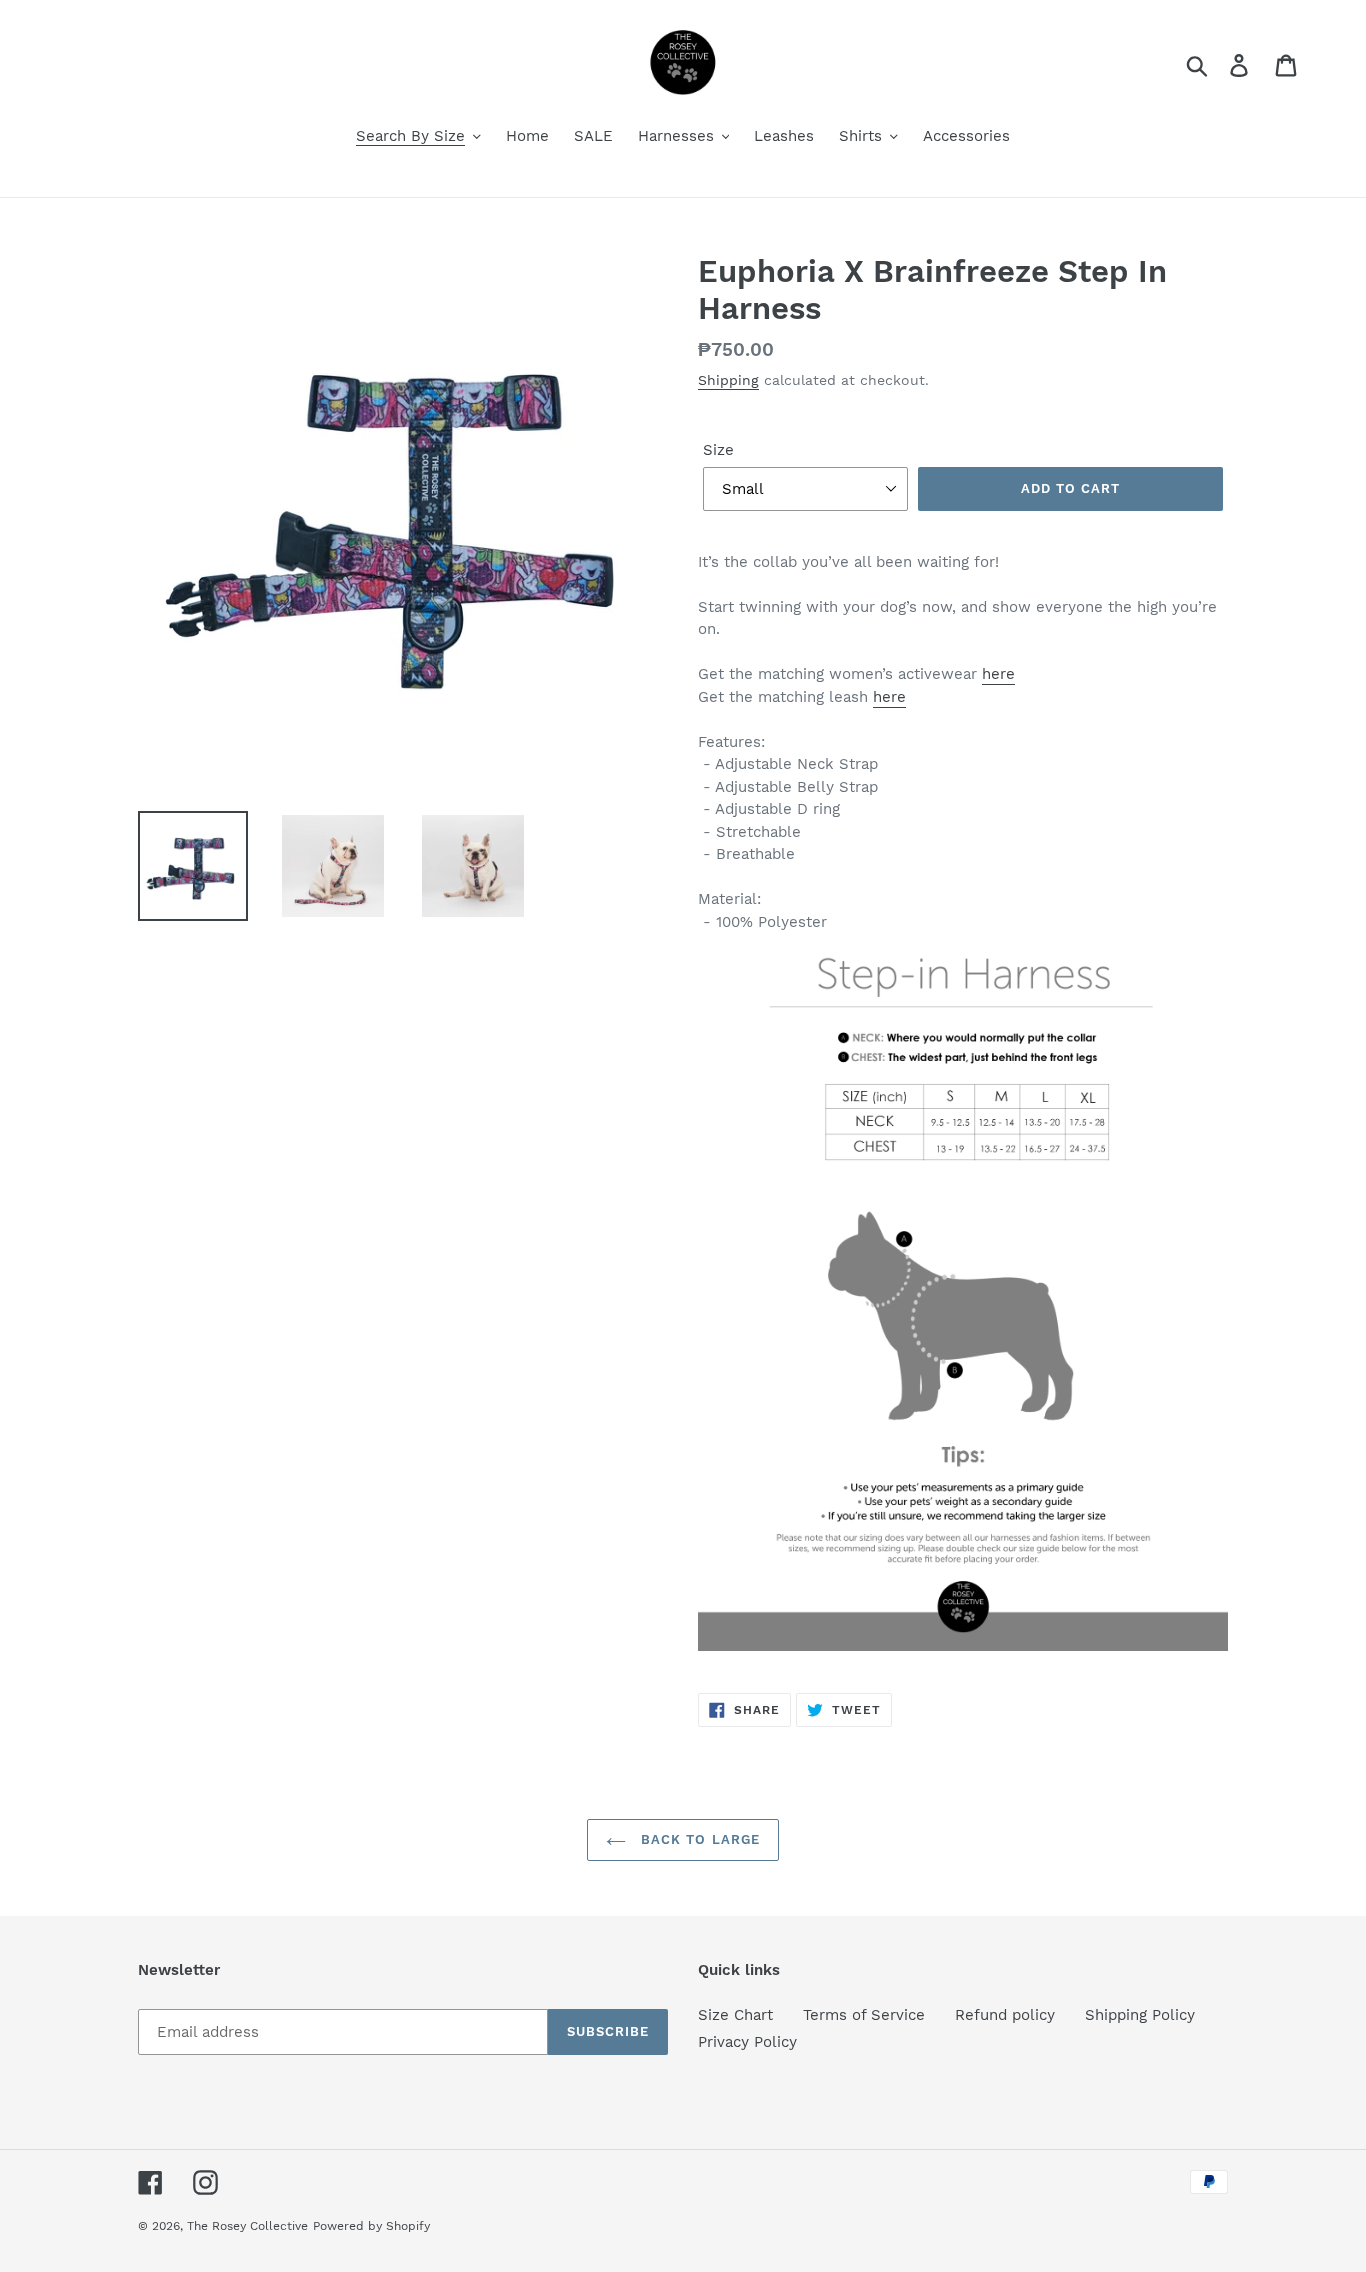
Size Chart (735, 2015)
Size (718, 450)
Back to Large (698, 1839)
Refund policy (1005, 2015)
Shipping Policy (1140, 2015)
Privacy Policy (747, 2042)
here (998, 674)
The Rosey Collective (247, 2226)
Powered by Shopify (371, 2226)
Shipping (728, 380)
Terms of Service (864, 2015)
